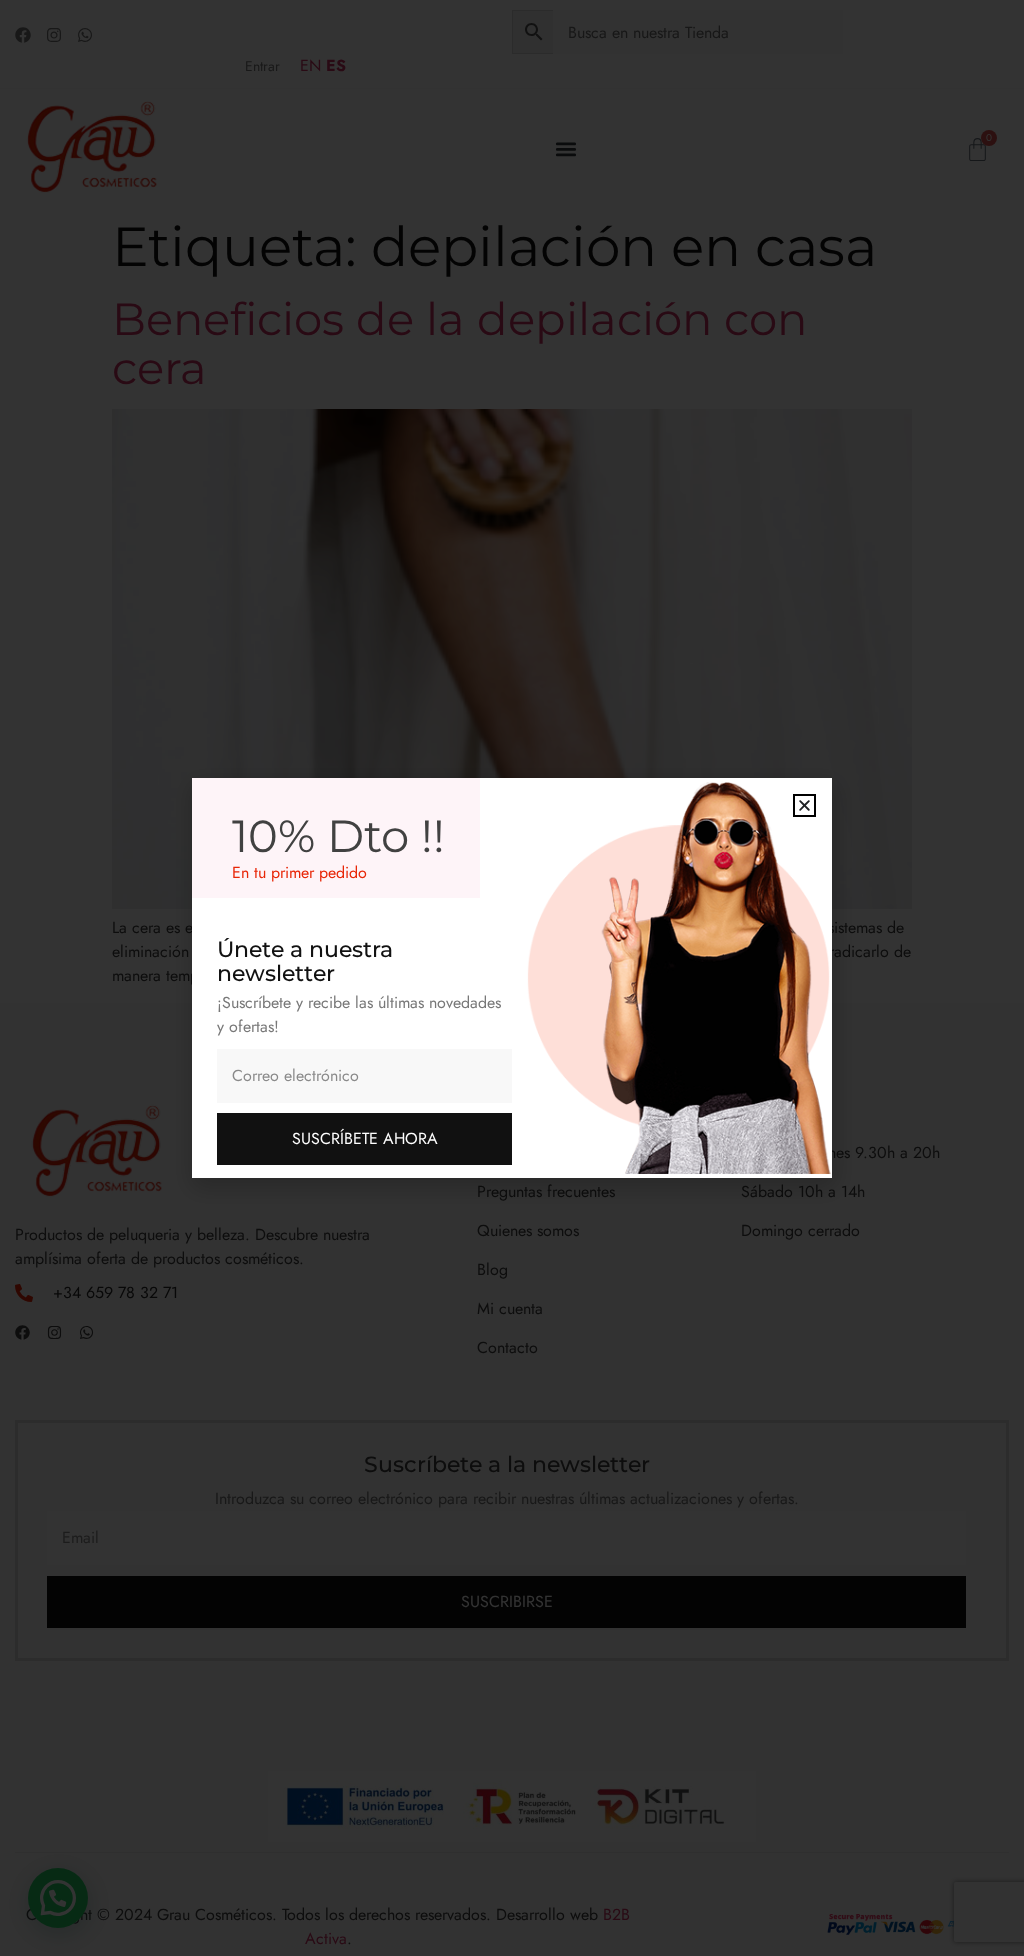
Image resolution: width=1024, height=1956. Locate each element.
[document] (512, 978)
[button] (804, 805)
